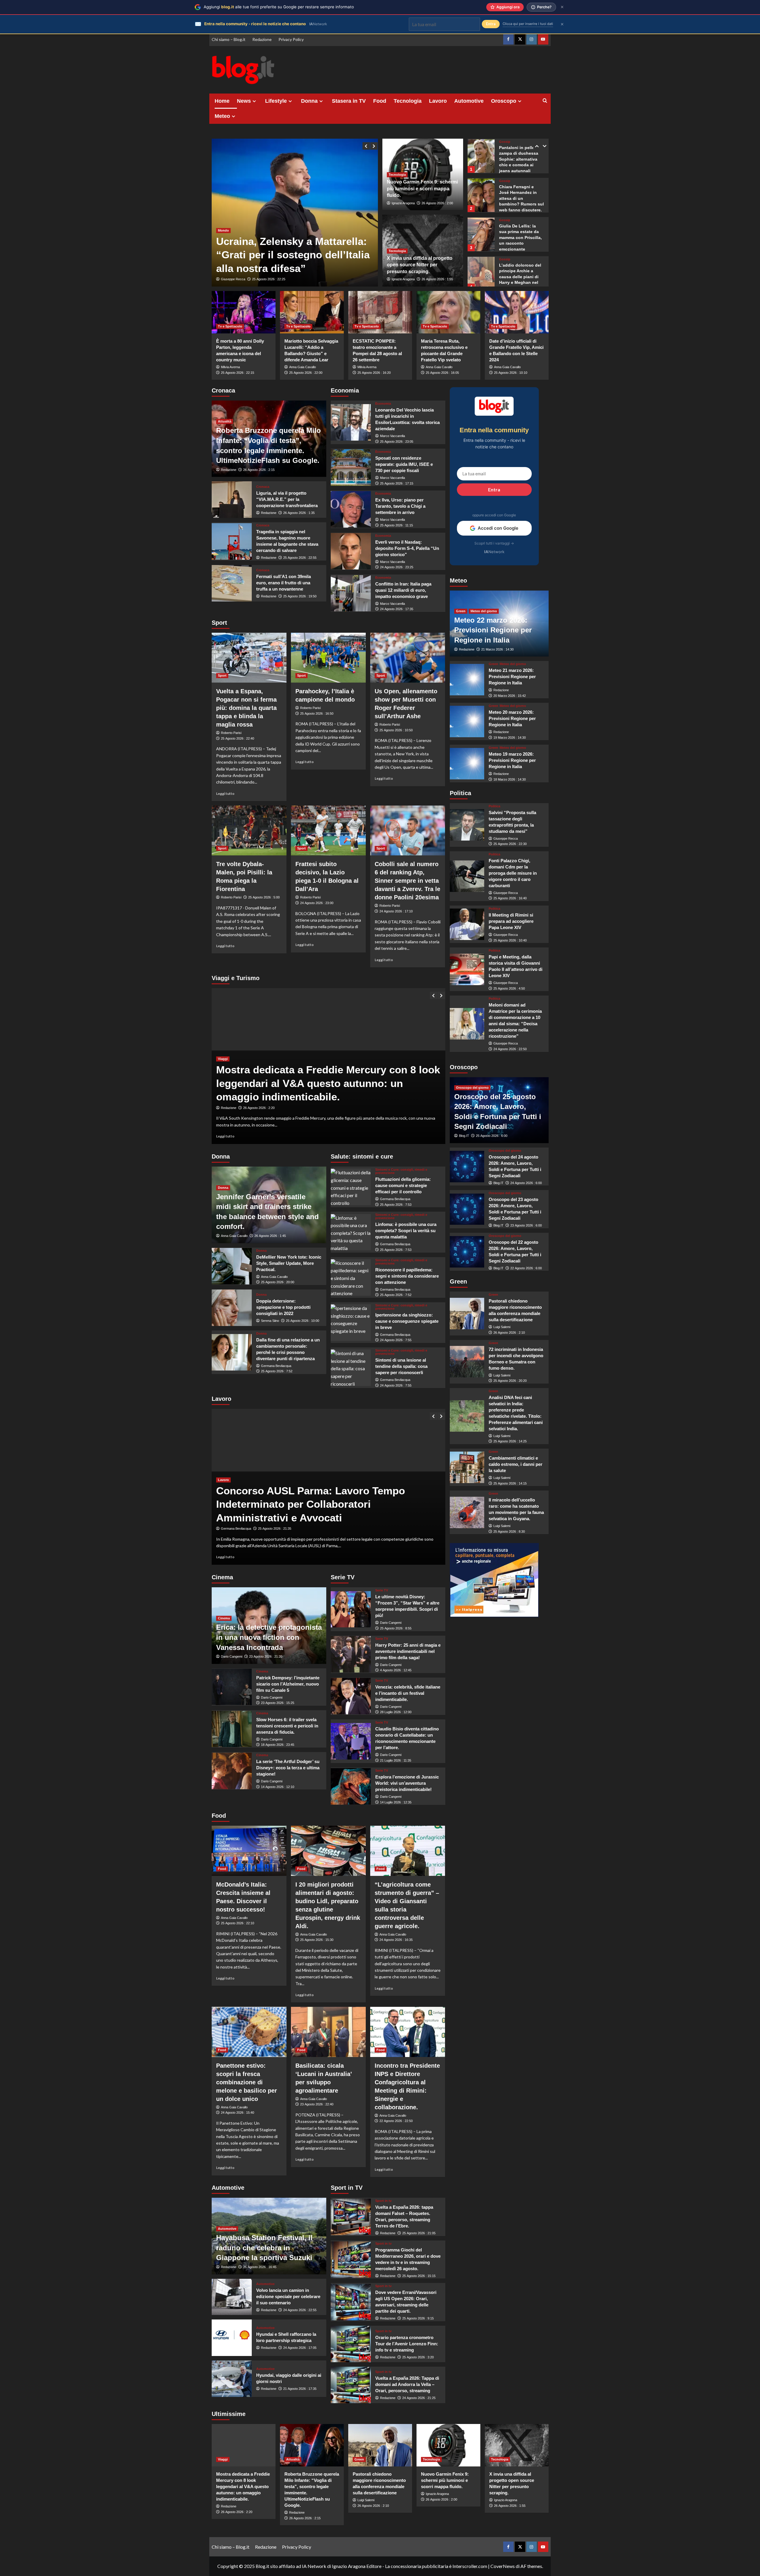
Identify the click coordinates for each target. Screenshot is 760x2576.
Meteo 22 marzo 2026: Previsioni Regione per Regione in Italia (493, 630)
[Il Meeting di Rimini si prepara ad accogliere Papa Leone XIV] (467, 924)
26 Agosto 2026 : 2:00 (437, 203)
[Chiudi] (562, 7)
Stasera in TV (349, 101)
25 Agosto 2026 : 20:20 (510, 1381)
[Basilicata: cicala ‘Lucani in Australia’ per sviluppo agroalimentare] (328, 2032)
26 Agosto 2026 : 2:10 (509, 1333)
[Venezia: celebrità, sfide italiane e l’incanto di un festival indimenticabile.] (351, 1696)
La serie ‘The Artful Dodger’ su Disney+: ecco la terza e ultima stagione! (288, 1768)
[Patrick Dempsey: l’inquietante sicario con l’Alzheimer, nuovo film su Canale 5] (232, 1687)
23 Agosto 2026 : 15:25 (278, 1703)
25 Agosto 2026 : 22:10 (237, 1923)
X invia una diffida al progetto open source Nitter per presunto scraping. (420, 265)
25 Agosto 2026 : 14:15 (510, 1483)
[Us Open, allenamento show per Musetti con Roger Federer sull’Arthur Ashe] (408, 658)
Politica (494, 806)
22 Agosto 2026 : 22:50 (396, 2121)
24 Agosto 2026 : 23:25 (397, 567)
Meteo (222, 116)
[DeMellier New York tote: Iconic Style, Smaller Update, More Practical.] (232, 1266)
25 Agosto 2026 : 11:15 (396, 525)
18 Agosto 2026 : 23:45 (278, 1745)
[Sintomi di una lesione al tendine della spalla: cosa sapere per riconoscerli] (351, 1368)
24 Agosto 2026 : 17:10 (396, 911)
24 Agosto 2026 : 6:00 (526, 1183)
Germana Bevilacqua (276, 1366)
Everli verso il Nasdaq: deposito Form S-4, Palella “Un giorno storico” (407, 548)
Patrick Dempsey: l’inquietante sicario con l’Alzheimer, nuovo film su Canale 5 (288, 1684)
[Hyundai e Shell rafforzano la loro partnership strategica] (232, 2338)
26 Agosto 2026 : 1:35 (299, 513)
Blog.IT (464, 1136)
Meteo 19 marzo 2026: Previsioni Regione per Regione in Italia (512, 760)
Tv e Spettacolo (230, 326)
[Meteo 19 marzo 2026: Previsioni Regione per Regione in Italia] (467, 764)
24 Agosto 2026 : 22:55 (300, 2310)
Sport (222, 675)
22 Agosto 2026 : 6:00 (526, 1268)
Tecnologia (408, 101)
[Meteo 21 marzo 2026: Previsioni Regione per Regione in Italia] (467, 680)
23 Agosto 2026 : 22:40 (317, 2104)
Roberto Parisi (231, 733)
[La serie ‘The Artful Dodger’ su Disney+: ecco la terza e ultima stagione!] (232, 1771)
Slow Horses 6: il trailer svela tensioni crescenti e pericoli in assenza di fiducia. (287, 1726)
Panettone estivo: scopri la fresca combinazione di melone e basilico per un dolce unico (247, 2082)
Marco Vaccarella (392, 436)
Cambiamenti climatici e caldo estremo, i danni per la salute (516, 1464)
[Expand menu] (254, 101)
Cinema (224, 1618)
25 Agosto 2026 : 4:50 (509, 988)
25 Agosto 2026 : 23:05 (397, 442)
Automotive (469, 101)
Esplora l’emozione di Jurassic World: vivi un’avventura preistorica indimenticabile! (407, 1783)
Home (222, 101)
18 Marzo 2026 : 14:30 (510, 779)
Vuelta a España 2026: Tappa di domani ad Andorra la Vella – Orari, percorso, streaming (407, 2384)
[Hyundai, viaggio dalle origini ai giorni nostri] (232, 2379)
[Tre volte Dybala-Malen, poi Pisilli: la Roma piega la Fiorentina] (249, 830)
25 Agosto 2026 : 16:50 (317, 713)
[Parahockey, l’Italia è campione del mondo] (328, 658)
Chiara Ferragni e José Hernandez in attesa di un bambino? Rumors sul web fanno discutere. (521, 159)
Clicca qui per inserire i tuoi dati (528, 24)
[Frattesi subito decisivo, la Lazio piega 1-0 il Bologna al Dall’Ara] (328, 830)
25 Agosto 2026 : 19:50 (300, 596)
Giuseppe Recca (233, 279)
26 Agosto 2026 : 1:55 (437, 279)
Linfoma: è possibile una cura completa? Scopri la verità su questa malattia (406, 1231)
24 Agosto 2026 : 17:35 (397, 609)
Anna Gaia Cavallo (303, 367)
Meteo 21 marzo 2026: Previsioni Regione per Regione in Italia (512, 677)
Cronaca (263, 487)
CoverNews (503, 2566)
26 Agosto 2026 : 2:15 (259, 470)
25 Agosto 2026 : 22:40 (237, 738)
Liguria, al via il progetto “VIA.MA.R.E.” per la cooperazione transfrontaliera (287, 499)
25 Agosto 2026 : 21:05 (419, 2233)
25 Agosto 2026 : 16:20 (374, 373)
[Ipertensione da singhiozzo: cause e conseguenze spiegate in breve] (351, 1323)
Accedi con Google (498, 528)
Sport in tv (383, 2201)
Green (461, 611)
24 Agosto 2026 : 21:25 (419, 2398)
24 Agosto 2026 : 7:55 (396, 1340)
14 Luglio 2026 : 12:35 (396, 1802)
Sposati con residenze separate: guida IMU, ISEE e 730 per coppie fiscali (404, 464)
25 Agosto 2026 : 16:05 (442, 373)
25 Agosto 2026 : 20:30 (260, 1108)
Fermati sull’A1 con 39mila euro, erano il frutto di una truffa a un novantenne (284, 583)
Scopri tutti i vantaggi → (494, 543)
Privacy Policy (291, 39)
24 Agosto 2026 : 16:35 (396, 1940)
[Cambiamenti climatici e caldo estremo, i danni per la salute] (467, 1467)
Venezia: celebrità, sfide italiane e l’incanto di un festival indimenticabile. (408, 1693)
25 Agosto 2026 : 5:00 (264, 897)
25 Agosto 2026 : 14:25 (510, 1441)
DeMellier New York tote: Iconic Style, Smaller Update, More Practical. (289, 1263)
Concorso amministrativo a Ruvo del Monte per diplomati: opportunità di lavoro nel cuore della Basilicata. (328, 1504)
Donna (309, 101)
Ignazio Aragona (403, 203)
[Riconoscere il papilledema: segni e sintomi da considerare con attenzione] (351, 1277)
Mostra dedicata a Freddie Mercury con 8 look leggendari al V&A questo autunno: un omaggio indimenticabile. (243, 2486)
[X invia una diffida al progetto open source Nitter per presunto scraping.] (517, 2445)
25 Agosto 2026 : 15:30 (317, 1940)
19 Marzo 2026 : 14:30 (510, 738)
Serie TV (382, 1590)
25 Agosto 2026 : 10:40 (510, 940)
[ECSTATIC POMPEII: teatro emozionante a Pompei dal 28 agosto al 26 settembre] (380, 312)
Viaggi (223, 1072)
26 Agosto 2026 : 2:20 (237, 2512)
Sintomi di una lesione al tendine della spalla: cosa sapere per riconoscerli (401, 1366)
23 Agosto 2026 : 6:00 (526, 1225)
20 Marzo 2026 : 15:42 (510, 696)
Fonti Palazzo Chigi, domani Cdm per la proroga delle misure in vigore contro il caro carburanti (513, 873)
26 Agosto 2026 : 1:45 (270, 1236)
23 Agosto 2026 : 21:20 (266, 1656)
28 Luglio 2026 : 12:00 (396, 1712)
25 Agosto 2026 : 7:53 (396, 1205)
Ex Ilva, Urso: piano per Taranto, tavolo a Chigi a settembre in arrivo (400, 506)
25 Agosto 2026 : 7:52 (277, 1371)
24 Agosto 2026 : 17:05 (300, 2348)
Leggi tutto (225, 793)
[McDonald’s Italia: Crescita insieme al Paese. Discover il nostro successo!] (249, 1851)
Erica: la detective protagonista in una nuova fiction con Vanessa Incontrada (269, 1637)
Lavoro (438, 101)
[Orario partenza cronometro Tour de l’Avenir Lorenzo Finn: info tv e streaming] (351, 2344)
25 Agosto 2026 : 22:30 (510, 844)
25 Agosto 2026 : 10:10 (511, 373)
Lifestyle (276, 101)
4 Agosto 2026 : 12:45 (396, 1670)
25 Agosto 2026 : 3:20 (418, 2357)
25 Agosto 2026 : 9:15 (418, 2318)
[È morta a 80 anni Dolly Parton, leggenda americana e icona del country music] (244, 312)
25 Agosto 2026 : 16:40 (510, 898)
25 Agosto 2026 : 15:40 (275, 1528)
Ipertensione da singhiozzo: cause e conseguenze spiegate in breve (407, 1321)
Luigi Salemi (502, 1327)
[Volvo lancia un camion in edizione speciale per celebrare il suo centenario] (232, 2297)
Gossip (505, 142)
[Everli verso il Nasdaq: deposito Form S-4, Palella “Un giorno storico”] (351, 551)
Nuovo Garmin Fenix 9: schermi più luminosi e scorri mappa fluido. (422, 189)
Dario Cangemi (232, 1656)
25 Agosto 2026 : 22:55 (300, 558)
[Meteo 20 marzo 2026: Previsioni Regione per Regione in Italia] (467, 721)
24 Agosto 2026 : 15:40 (237, 2113)
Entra (494, 489)
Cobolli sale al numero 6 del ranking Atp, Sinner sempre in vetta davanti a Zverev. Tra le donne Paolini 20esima (407, 881)
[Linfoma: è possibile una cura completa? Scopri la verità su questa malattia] (351, 1232)
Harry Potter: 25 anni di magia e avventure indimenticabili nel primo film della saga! (408, 1651)
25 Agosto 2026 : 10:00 (303, 1321)
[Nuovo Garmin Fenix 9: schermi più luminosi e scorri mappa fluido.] (448, 2445)
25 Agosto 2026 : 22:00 (306, 373)
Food (380, 101)
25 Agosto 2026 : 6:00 (492, 1136)
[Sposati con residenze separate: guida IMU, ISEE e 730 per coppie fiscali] (351, 467)
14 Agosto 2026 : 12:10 (278, 1787)
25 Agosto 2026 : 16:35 (269, 279)
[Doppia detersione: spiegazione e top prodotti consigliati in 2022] (232, 1308)
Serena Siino (270, 1321)
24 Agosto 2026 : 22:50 (510, 1049)
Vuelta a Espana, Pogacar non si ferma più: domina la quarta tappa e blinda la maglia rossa (246, 708)
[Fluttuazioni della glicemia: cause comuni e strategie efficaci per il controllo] (351, 1187)
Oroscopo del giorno (472, 1088)
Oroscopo (504, 101)
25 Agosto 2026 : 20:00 (278, 1282)
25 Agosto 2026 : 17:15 (397, 483)
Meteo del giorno (484, 611)
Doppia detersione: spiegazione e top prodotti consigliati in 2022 (283, 1307)
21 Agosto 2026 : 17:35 (300, 2389)
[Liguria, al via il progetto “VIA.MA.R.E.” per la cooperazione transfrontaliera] (232, 500)
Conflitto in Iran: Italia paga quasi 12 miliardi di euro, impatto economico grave (403, 590)
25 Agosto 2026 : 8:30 (509, 1531)
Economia (383, 404)
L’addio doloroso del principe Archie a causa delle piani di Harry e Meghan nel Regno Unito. (520, 238)
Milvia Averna (230, 367)
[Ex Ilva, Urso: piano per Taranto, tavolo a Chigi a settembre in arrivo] (351, 509)
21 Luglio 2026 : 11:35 (396, 1760)
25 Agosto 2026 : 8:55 (396, 1628)
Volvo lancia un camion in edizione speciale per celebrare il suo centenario (288, 2296)
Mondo (223, 203)
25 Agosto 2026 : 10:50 (396, 730)
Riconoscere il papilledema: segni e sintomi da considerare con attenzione (407, 1276)
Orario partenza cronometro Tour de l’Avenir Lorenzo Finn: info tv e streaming (407, 2344)
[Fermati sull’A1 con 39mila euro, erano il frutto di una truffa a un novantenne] (232, 583)
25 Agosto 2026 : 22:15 (237, 373)
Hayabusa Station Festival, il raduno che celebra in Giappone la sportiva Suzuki (264, 2248)
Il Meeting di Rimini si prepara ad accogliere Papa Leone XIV (511, 921)
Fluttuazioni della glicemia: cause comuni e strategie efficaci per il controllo (403, 1185)
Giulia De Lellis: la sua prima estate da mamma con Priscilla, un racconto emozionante (520, 198)
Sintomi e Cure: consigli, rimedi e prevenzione (401, 1171)
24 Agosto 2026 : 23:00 (317, 903)
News (244, 101)
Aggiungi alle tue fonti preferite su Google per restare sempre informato (279, 7)
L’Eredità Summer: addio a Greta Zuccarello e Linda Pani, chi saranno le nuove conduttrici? (519, 277)
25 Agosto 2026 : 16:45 (260, 2267)
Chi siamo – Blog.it (229, 39)
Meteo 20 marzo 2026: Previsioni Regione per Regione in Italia (512, 718)
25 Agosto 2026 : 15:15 (419, 2276)
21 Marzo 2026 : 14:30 (497, 649)
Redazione (262, 39)
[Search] (545, 101)
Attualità (225, 421)
